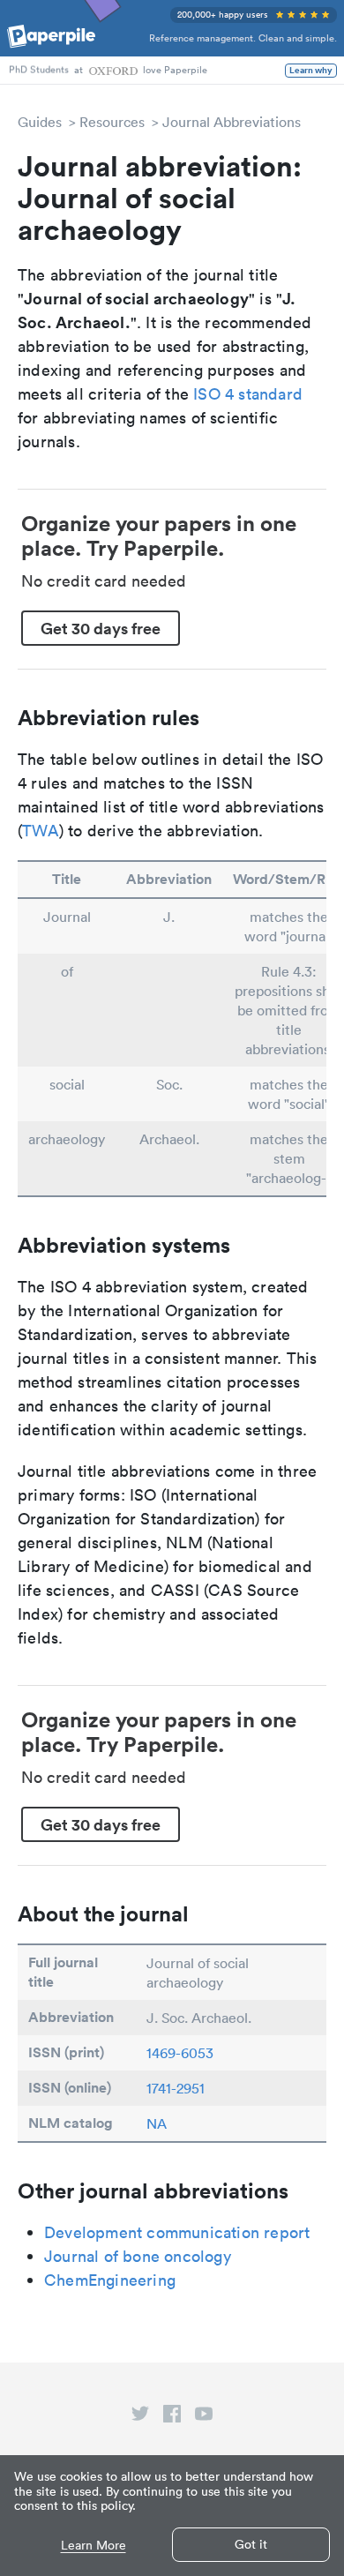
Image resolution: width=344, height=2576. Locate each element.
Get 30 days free (101, 628)
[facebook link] (172, 2417)
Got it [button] (251, 2544)
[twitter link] (140, 2417)
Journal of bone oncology (138, 2256)
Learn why (311, 71)
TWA (41, 831)
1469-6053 (180, 2053)
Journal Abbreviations (232, 122)
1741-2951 (176, 2088)
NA (157, 2123)
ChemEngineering (110, 2280)
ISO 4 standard (248, 394)
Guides (40, 122)
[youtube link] (204, 2417)
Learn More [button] (93, 2546)
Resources (112, 122)
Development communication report (177, 2232)
